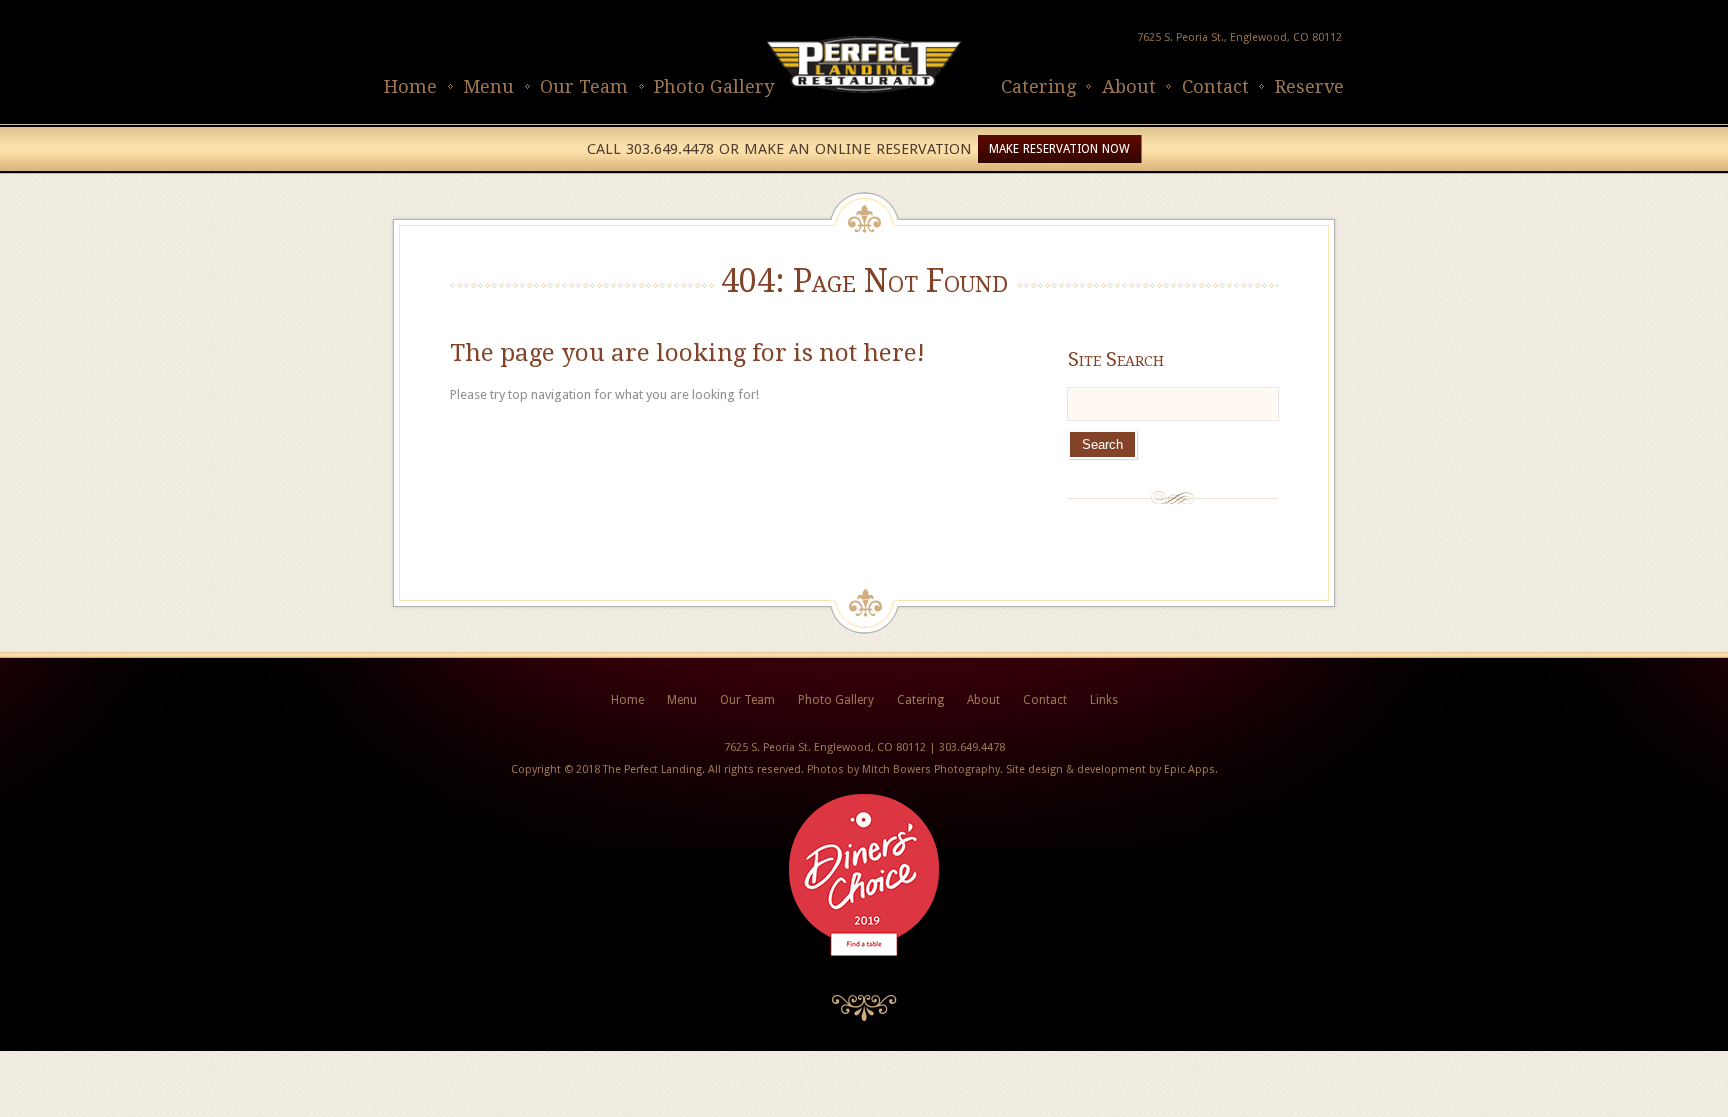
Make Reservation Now (1059, 149)
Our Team (584, 86)
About (1129, 86)
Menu (488, 86)
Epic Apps (1189, 769)
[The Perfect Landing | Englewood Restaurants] (864, 113)
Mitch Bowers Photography (931, 769)
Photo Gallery (714, 86)
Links (1104, 700)
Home (410, 86)
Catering (1038, 86)
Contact (1215, 86)
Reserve (1309, 86)
